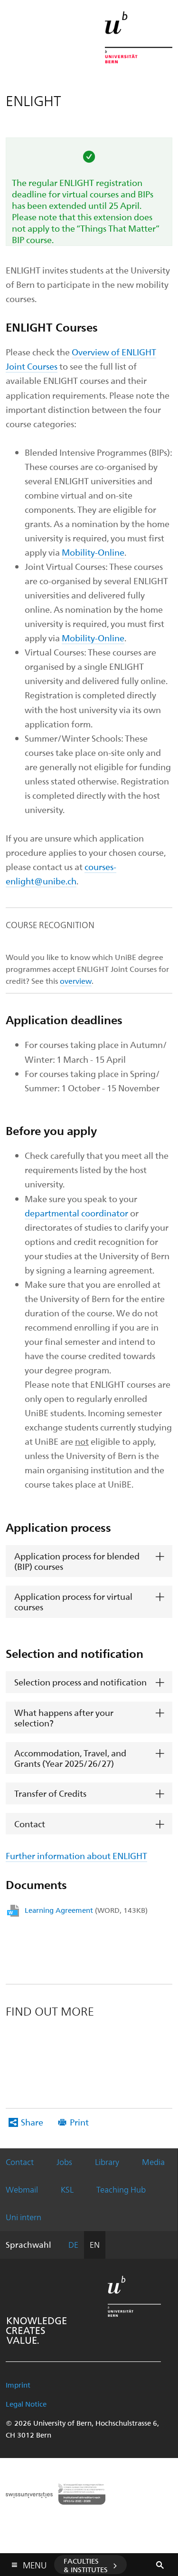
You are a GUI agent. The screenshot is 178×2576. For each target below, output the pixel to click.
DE (73, 2244)
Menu (35, 2563)
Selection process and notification (80, 1682)
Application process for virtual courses (73, 1601)
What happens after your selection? (64, 1718)
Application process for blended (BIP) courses (77, 1561)
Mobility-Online (93, 552)
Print (79, 2122)
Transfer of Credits (50, 1793)
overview (76, 981)
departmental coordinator (76, 1213)
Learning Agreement (86, 1910)
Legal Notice (26, 2404)
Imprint (18, 2385)
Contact (30, 1824)
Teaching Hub (121, 2189)
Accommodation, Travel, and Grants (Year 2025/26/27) (70, 1758)
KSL (67, 2189)
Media (153, 2162)
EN (95, 2244)
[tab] (89, 1561)
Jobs (64, 2162)
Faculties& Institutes (86, 2565)
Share (32, 2122)
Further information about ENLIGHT (76, 1856)
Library (107, 2162)
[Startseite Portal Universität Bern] (139, 37)
